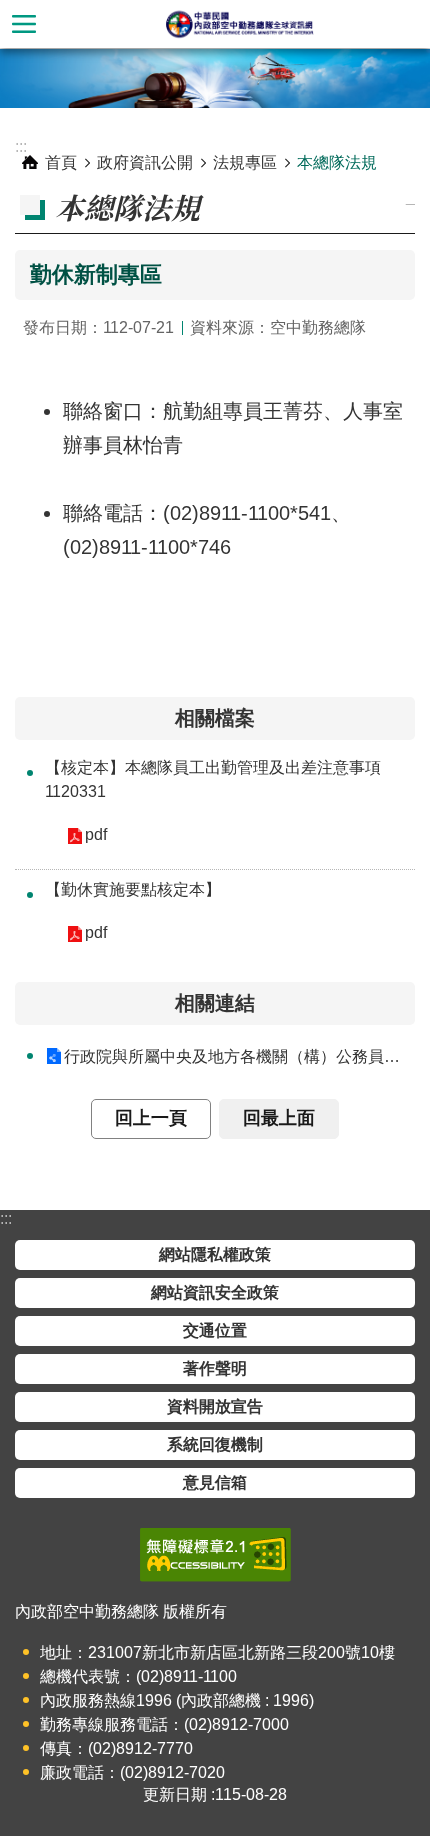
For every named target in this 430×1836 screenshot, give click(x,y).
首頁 (61, 162)
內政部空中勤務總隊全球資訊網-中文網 (239, 24)
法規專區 (245, 162)
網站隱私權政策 (215, 1254)
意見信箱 (215, 1482)
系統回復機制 (215, 1444)
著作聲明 (215, 1368)
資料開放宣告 (215, 1406)
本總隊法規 (337, 162)
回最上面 (279, 1118)
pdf (96, 834)
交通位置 (215, 1330)
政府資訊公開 (145, 162)
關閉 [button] (24, 24)
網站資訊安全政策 (215, 1292)
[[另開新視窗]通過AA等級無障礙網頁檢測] (215, 1555)
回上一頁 (151, 1118)
